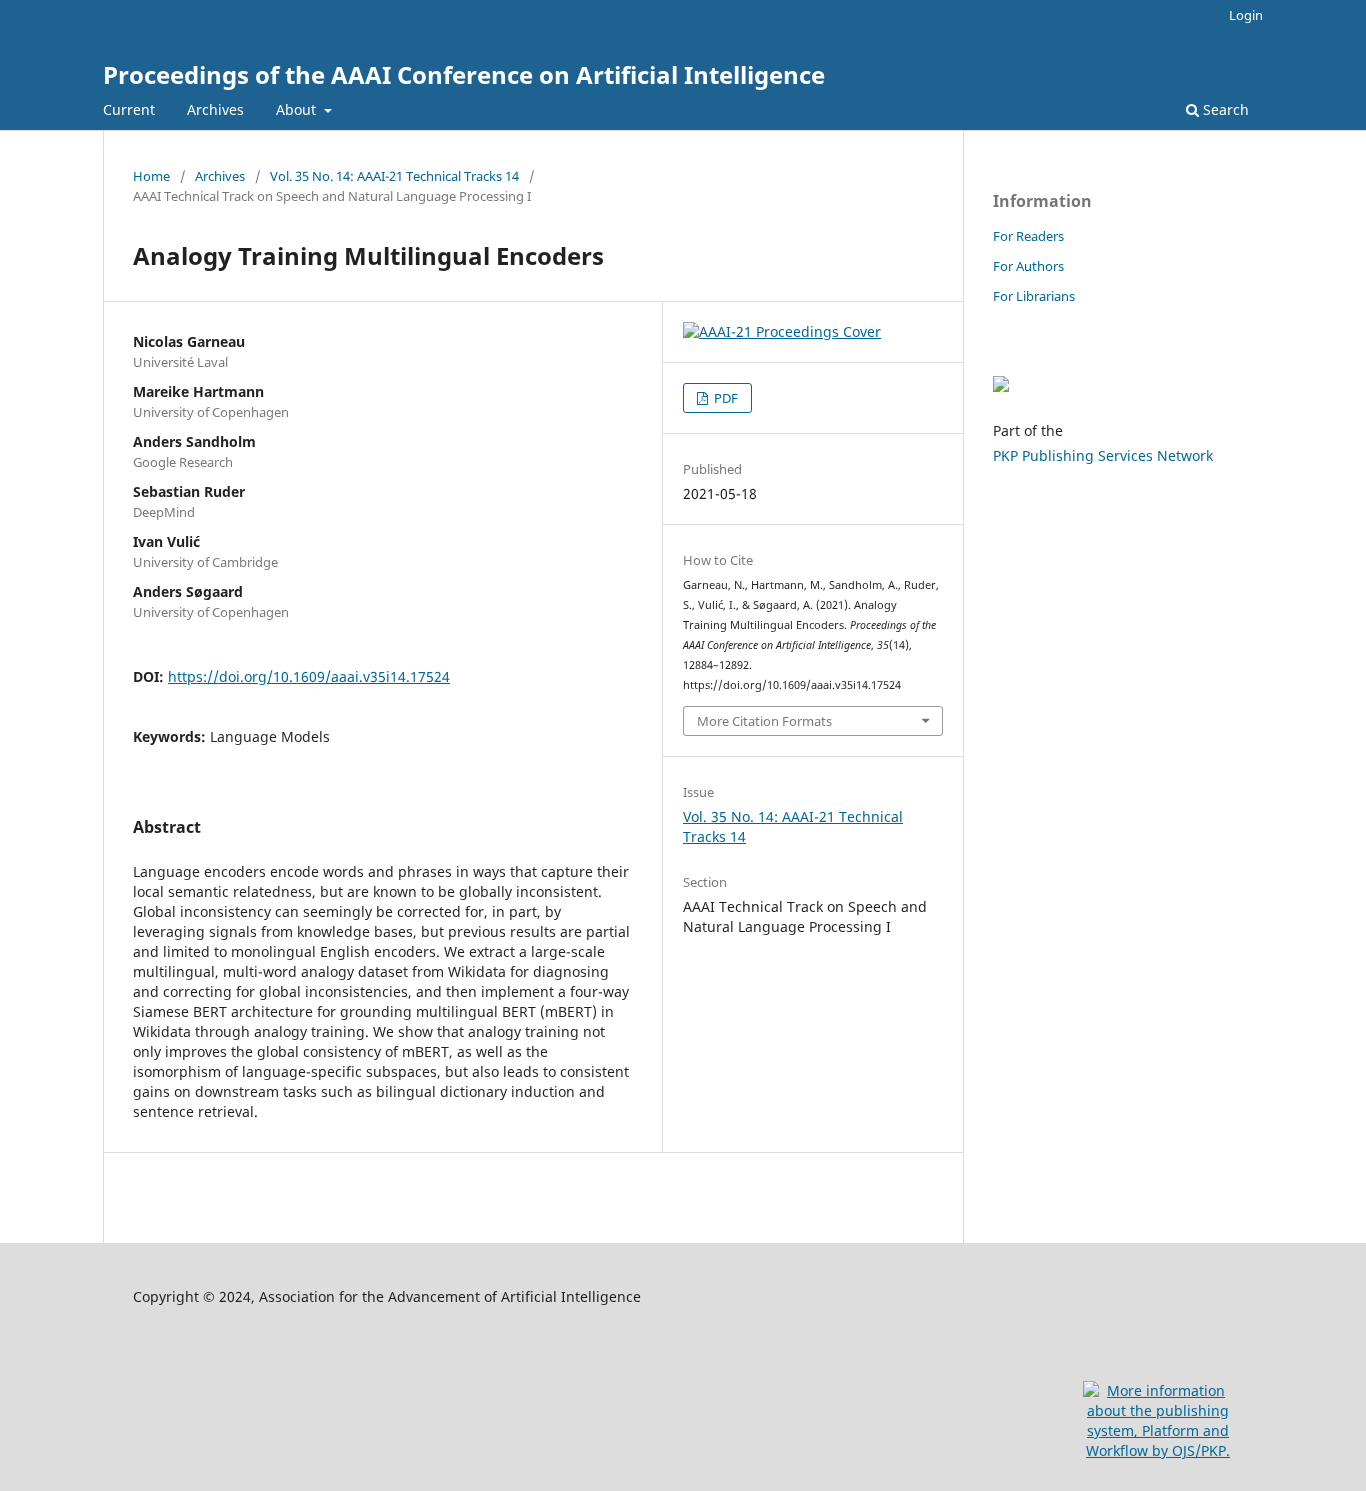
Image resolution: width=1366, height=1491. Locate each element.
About (298, 109)
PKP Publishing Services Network (1103, 455)
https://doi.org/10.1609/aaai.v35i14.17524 (309, 676)
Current (129, 109)
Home (151, 176)
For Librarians (1034, 296)
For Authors (1028, 266)
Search (1224, 109)
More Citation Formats (764, 721)
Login (1246, 15)
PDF (724, 398)
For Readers (1028, 236)
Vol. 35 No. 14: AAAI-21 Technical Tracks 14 (394, 176)
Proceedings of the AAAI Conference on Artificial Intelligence (464, 74)
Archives (215, 109)
